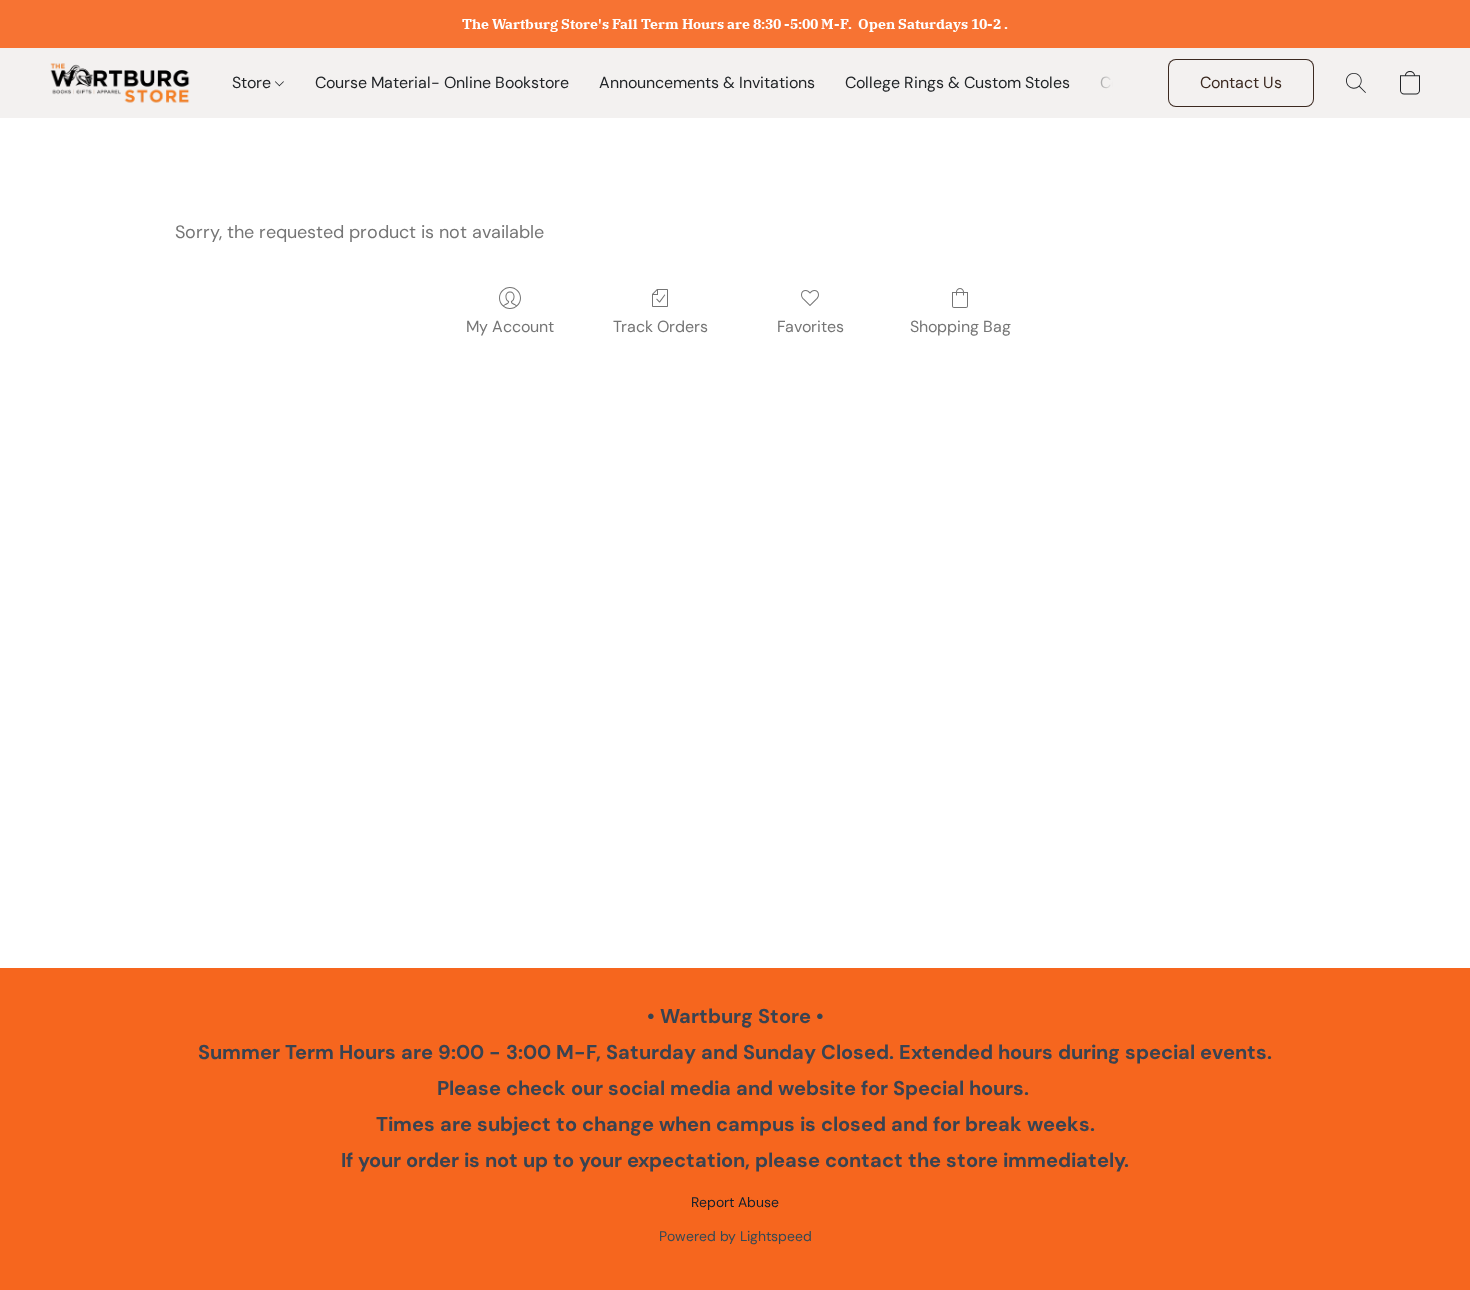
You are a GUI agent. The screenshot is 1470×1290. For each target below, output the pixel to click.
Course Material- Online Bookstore (442, 82)
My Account (510, 326)
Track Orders (660, 326)
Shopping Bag (960, 326)
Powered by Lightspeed (735, 1236)
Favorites (810, 326)
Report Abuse (735, 1202)
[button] (120, 83)
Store (253, 82)
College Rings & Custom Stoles (957, 82)
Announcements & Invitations (707, 82)
